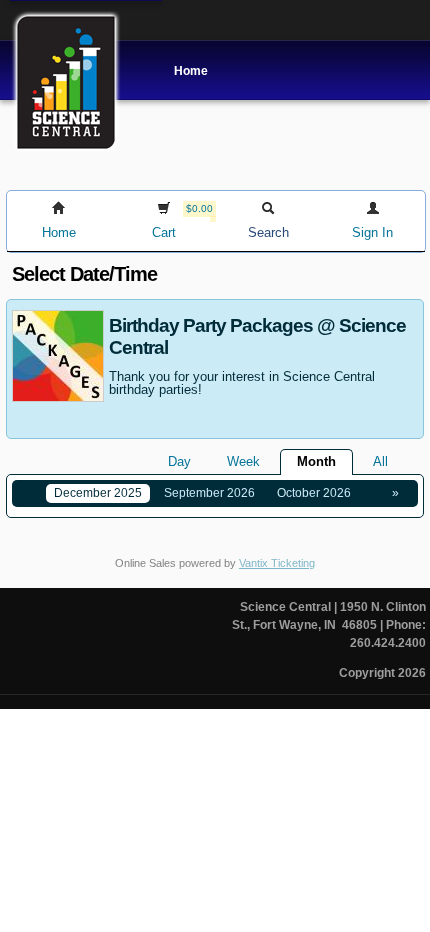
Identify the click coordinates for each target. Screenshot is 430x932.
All (380, 461)
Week (243, 461)
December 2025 (98, 493)
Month (316, 461)
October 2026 (314, 493)
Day (179, 461)
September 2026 (209, 493)
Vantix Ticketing (277, 563)
